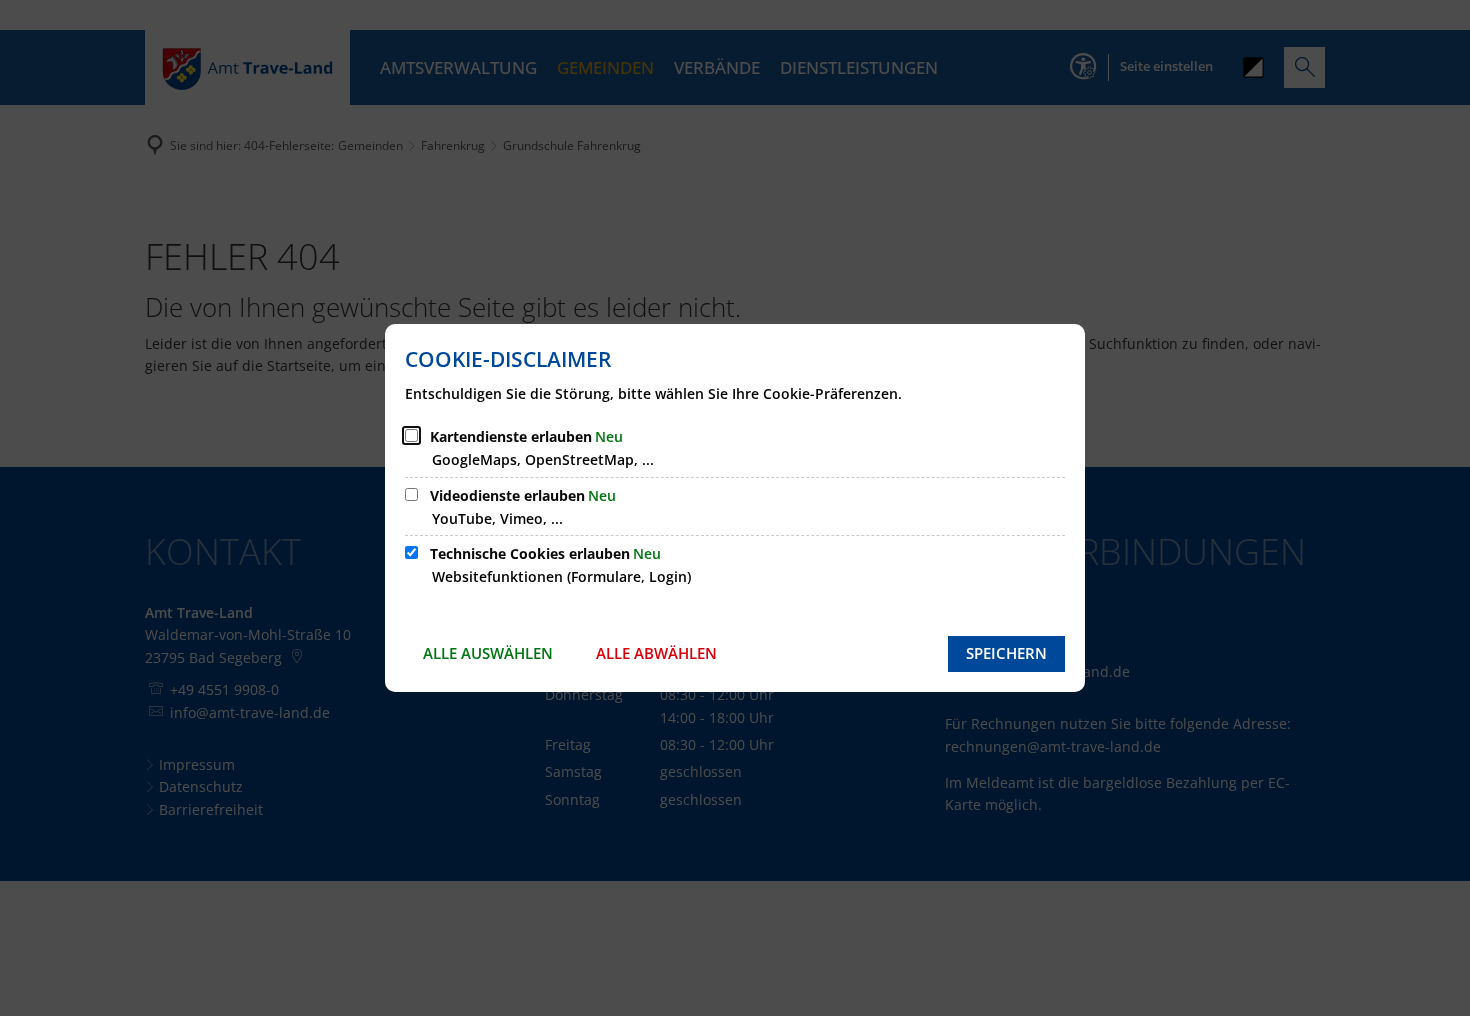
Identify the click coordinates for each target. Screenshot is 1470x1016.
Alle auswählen (488, 653)
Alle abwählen (656, 653)
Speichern (1006, 653)
